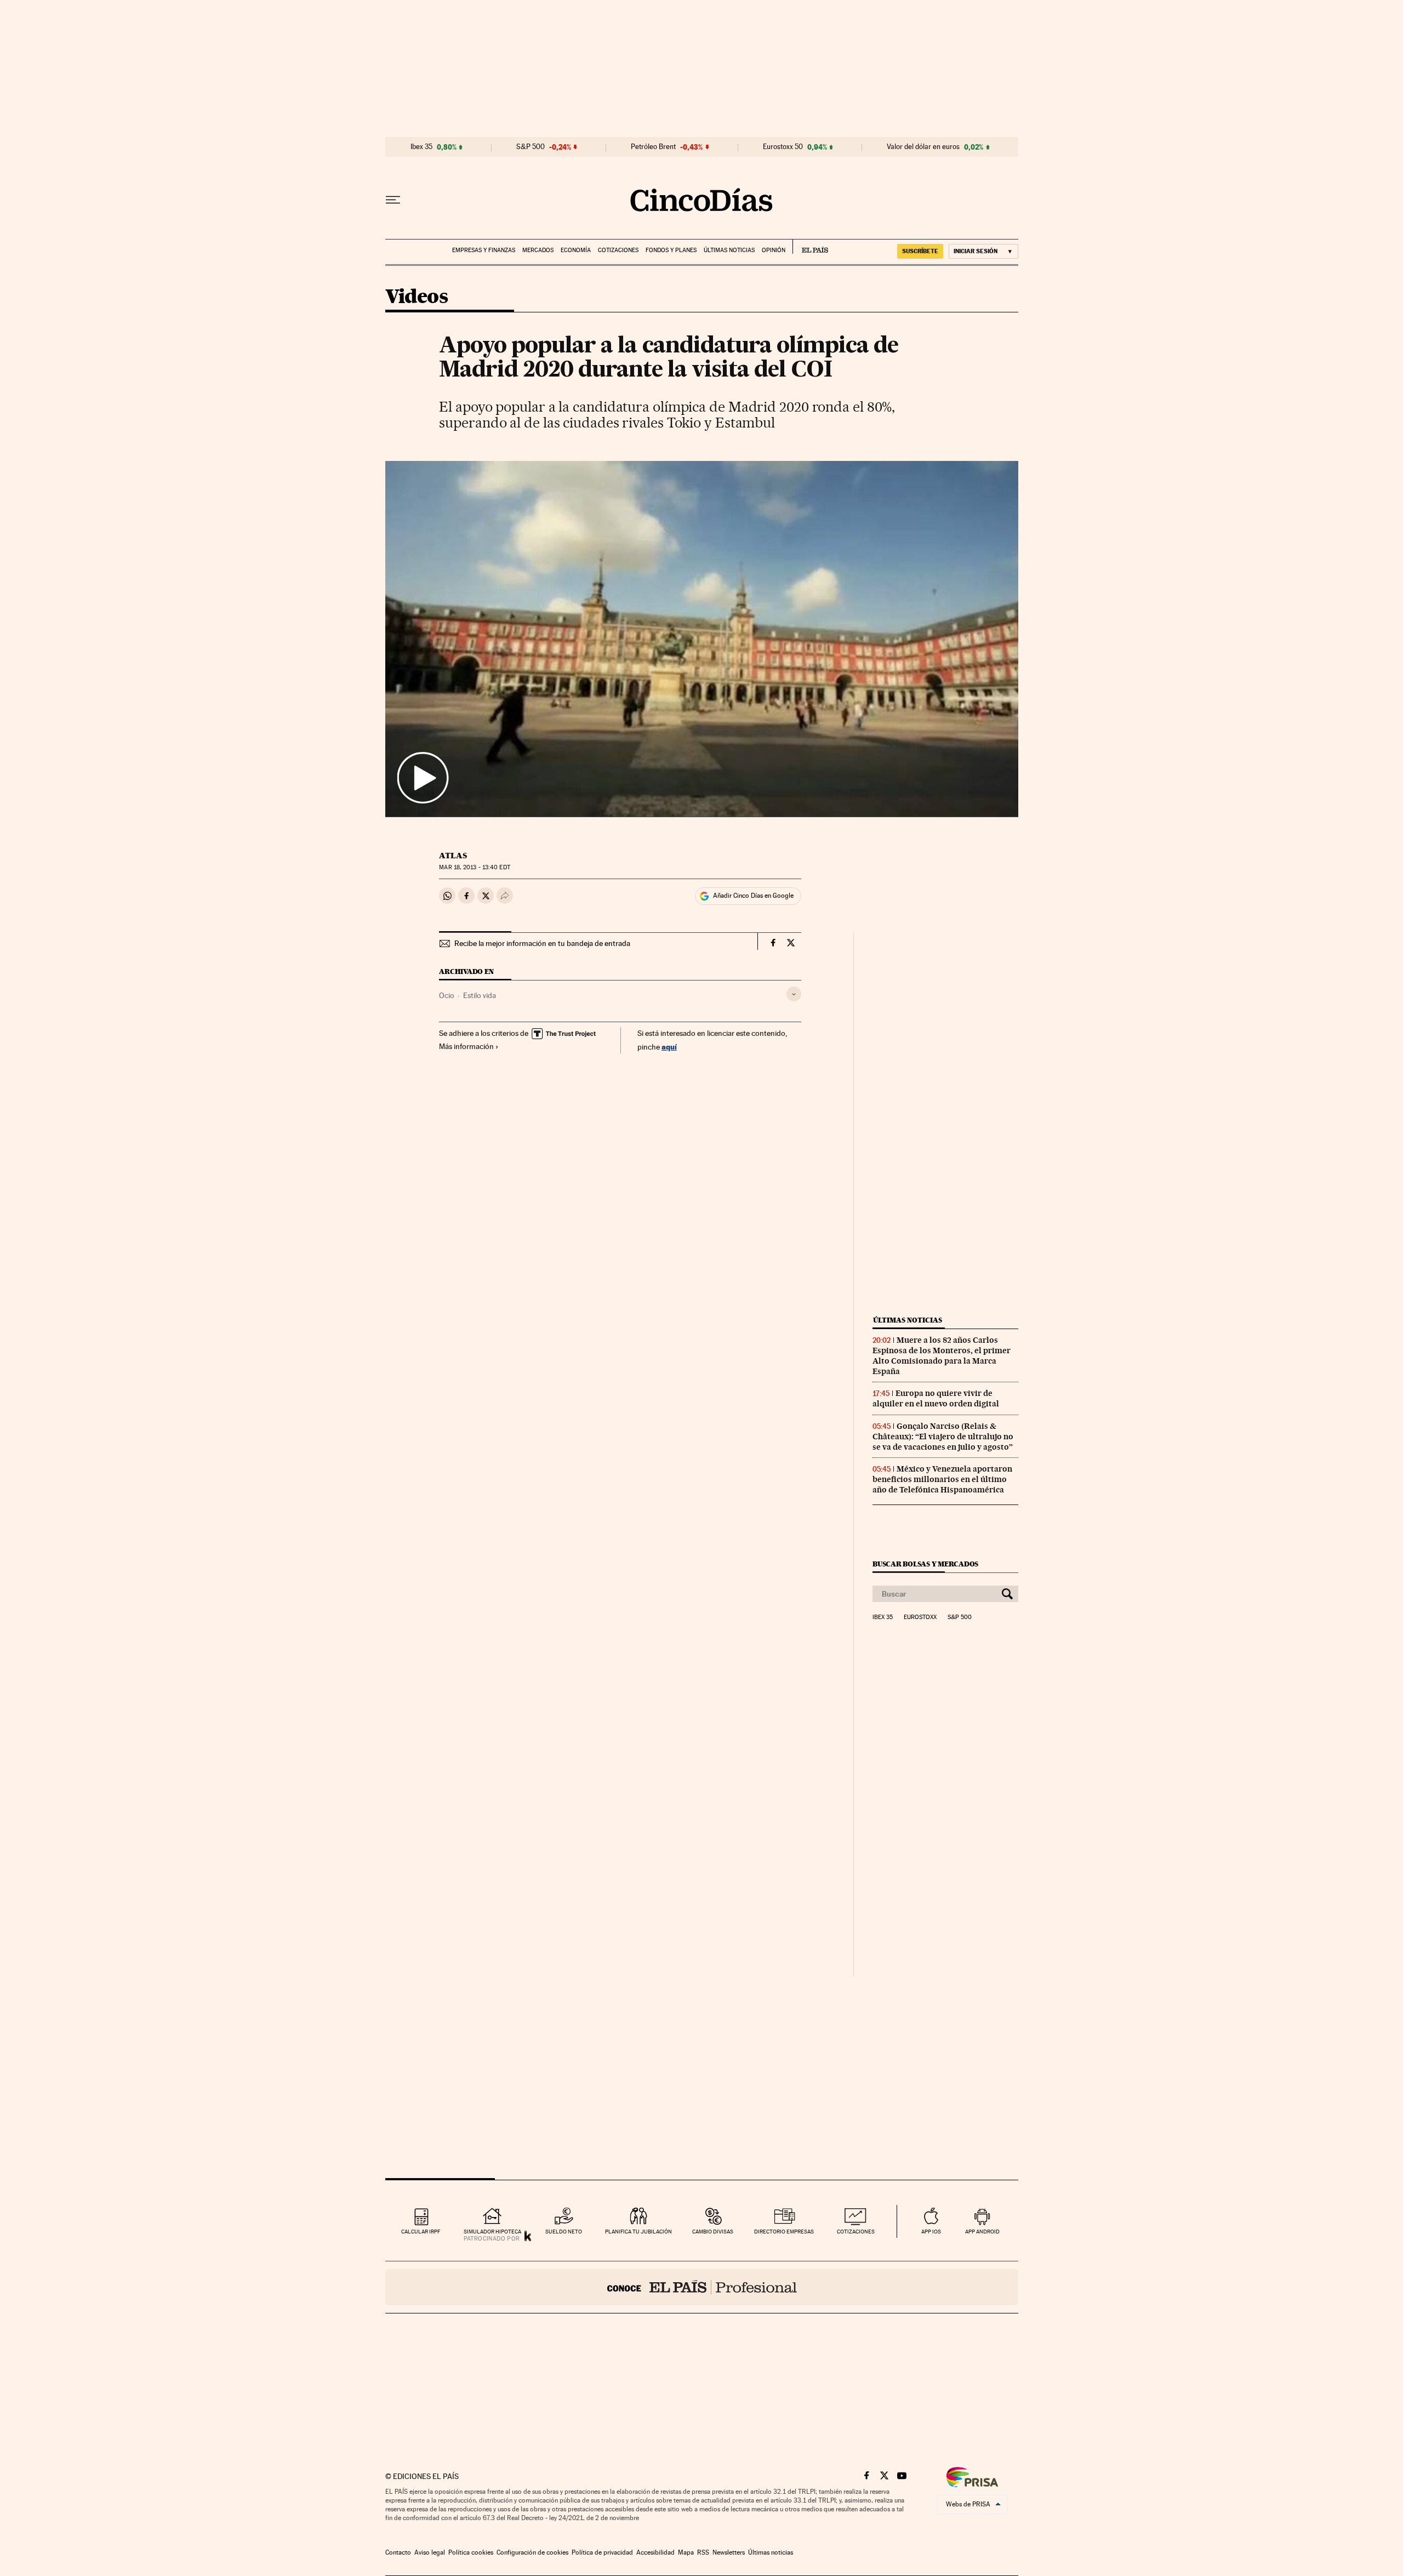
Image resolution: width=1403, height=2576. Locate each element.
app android (982, 2232)
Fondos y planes (671, 250)
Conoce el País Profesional (702, 2287)
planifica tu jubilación (638, 2232)
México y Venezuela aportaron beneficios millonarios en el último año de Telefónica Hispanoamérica (942, 1479)
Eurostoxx (920, 1617)
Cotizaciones (618, 250)
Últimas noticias (729, 250)
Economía (576, 250)
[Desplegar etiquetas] (794, 994)
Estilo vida (480, 995)
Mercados (538, 250)
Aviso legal (430, 2552)
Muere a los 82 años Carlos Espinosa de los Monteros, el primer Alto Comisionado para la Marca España (942, 1356)
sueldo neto (564, 2232)
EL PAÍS (810, 247)
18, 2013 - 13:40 (474, 867)
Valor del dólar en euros (923, 147)
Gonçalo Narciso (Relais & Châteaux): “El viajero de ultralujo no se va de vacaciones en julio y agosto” (943, 1437)
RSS (703, 2552)
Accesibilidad (655, 2552)
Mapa (686, 2552)
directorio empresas (784, 2232)
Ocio (447, 995)
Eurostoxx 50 (783, 147)
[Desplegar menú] (393, 200)
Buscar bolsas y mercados (925, 1564)
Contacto (398, 2552)
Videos (417, 297)
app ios (931, 2232)
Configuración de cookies (532, 2552)
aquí (669, 1047)
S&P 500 (531, 147)
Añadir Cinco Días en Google (753, 896)
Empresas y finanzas (484, 250)
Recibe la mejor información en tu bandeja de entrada (542, 943)
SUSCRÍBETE (920, 251)
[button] (702, 639)
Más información (466, 1046)
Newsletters (729, 2552)
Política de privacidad (602, 2552)
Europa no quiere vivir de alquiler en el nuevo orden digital (936, 1398)
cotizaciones (856, 2232)
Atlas (453, 856)
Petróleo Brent (653, 147)
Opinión (774, 250)
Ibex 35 (421, 147)
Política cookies (471, 2552)
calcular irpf (421, 2232)
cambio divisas (713, 2232)
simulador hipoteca (492, 2232)
